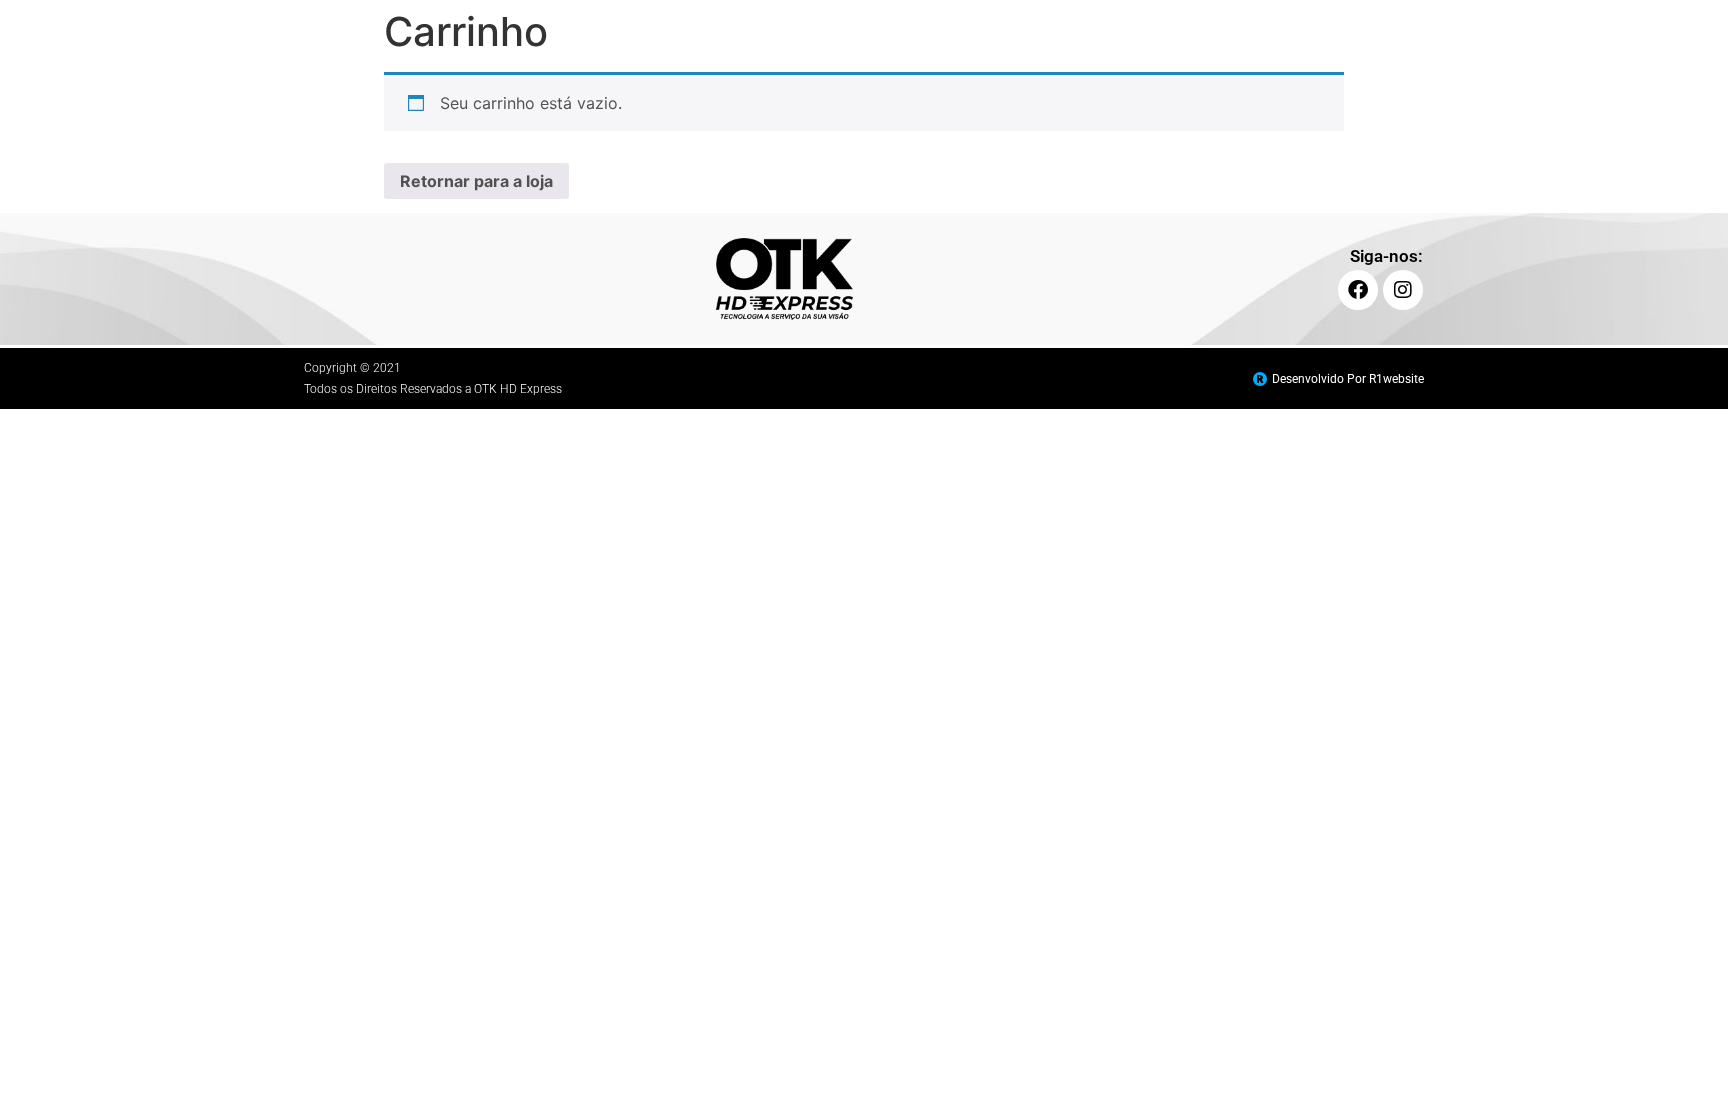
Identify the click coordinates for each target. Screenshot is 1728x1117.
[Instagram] (1403, 290)
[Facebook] (1358, 290)
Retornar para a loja (476, 181)
